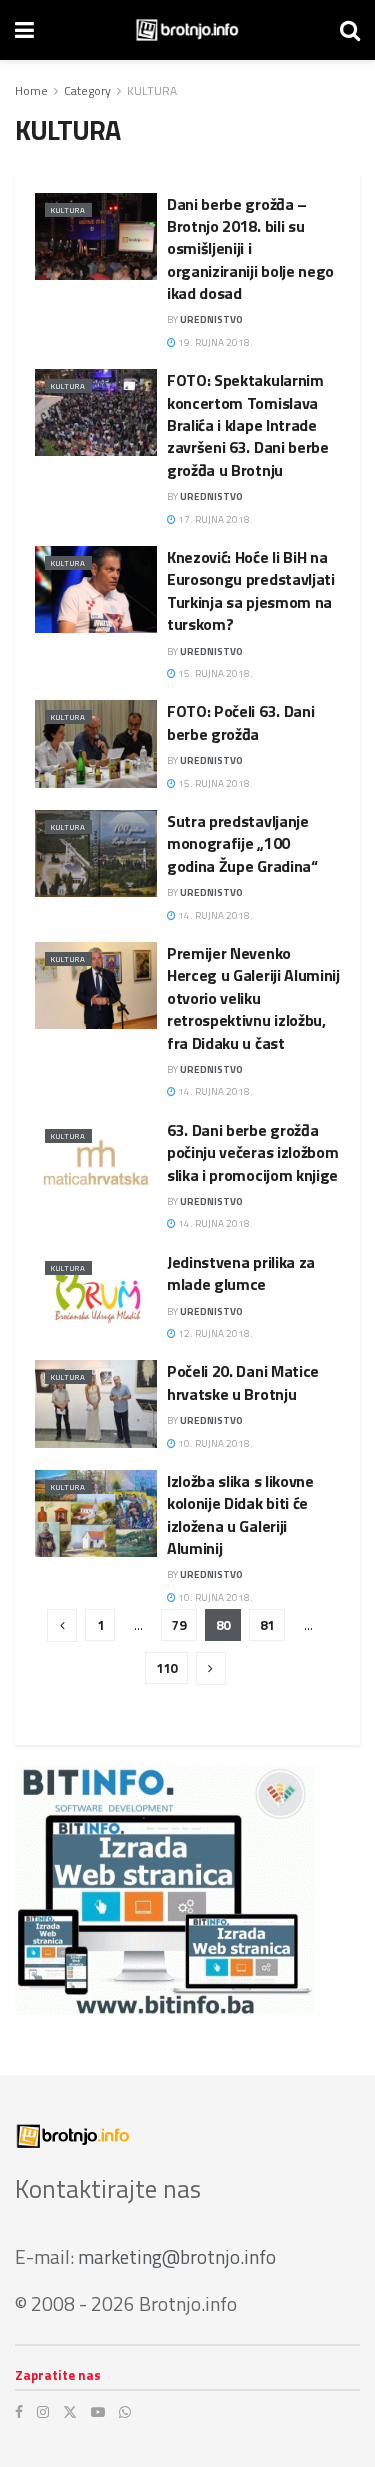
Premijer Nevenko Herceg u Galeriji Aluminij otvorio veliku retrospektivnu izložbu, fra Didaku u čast (253, 998)
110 (166, 1668)
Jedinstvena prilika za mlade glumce (241, 1273)
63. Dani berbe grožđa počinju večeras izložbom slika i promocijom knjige (252, 1152)
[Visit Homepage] (187, 30)
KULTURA (152, 90)
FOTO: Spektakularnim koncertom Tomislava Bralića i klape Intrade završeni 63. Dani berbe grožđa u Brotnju (248, 425)
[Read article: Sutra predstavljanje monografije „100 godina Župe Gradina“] (96, 853)
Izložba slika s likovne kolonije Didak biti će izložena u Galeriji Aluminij (240, 1514)
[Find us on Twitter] (70, 2412)
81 (267, 1625)
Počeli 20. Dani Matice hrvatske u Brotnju (243, 1382)
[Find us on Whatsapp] (125, 2412)
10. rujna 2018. (214, 1443)
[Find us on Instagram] (43, 2412)
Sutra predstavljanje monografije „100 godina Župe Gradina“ (242, 843)
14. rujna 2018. (214, 915)
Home (31, 90)
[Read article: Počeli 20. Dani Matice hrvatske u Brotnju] (96, 1403)
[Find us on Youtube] (98, 2412)
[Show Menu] (24, 30)
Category (87, 90)
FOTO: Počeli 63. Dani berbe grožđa (240, 722)
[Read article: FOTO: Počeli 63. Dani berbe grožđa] (96, 743)
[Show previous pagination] (62, 1625)
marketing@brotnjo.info (177, 2256)
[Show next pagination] (211, 1668)
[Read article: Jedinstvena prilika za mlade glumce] (96, 1294)
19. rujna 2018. (214, 342)
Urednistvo (211, 319)
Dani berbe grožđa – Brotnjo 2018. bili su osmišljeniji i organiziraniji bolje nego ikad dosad (250, 249)
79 (179, 1625)
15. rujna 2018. (214, 673)
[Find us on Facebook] (19, 2412)
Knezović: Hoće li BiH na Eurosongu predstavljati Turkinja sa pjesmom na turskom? (251, 590)
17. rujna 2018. (214, 519)
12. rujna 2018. (214, 1333)
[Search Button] (350, 30)
